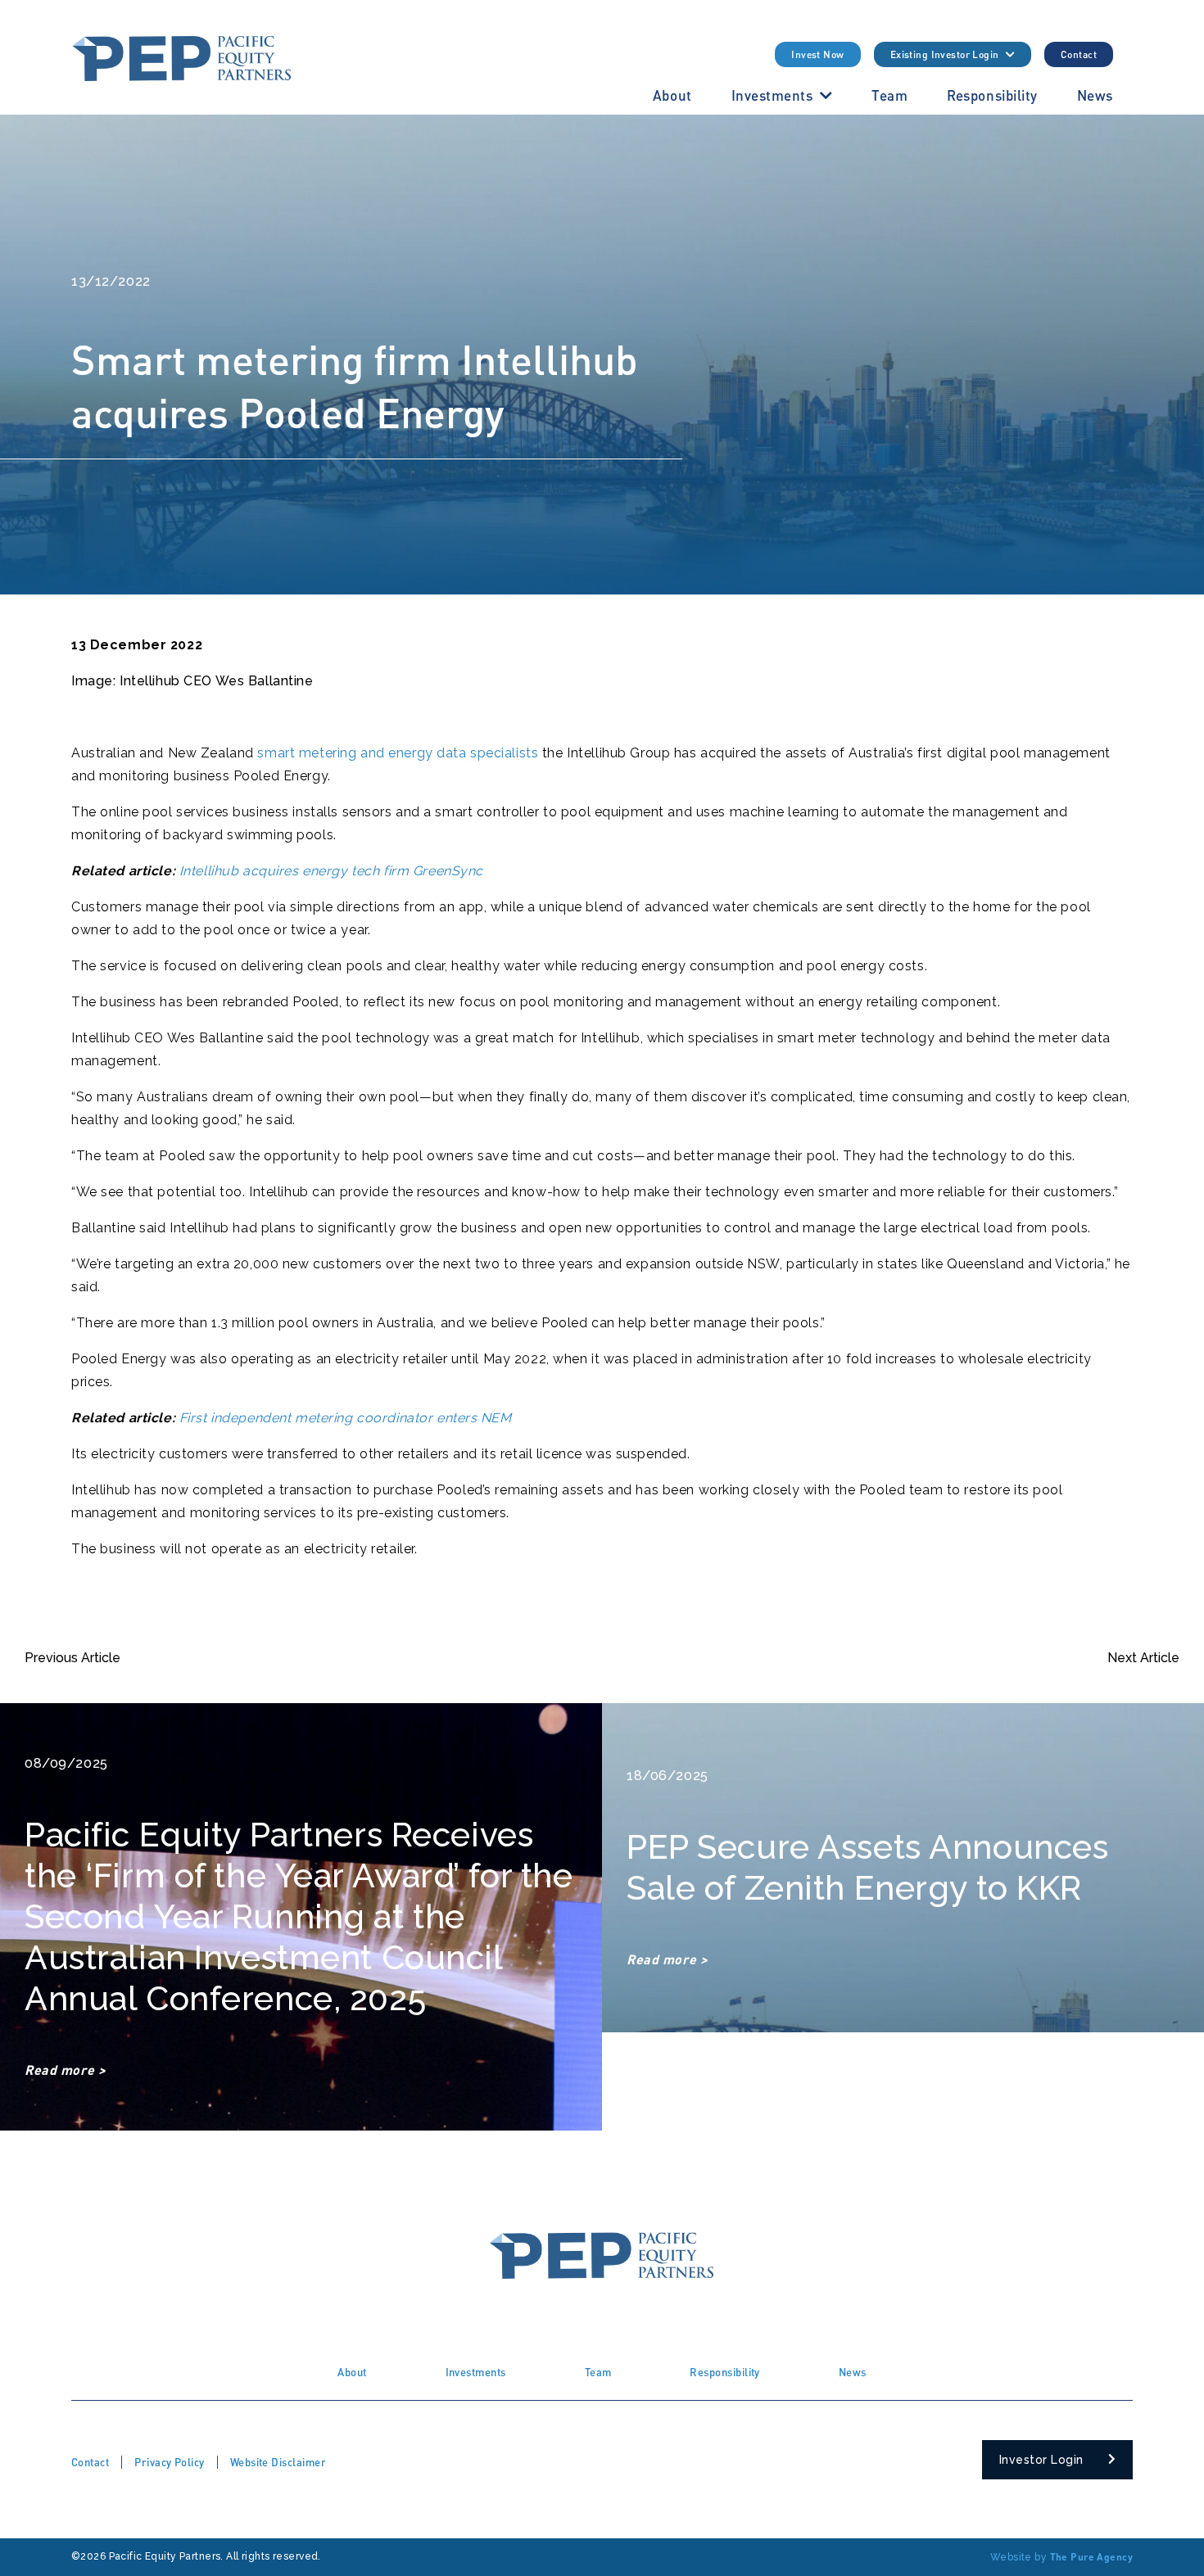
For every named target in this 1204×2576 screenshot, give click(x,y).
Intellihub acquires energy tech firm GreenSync (331, 871)
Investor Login (1041, 2460)
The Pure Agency (1091, 2557)
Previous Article (72, 1658)
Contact (1079, 54)
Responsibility (992, 95)
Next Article (1143, 1658)
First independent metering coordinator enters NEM (346, 1418)
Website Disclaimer (278, 2462)
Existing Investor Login (945, 54)
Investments (772, 95)
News (1095, 95)
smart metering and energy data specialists (398, 753)
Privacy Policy (169, 2462)
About (672, 95)
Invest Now (817, 54)
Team (889, 95)
